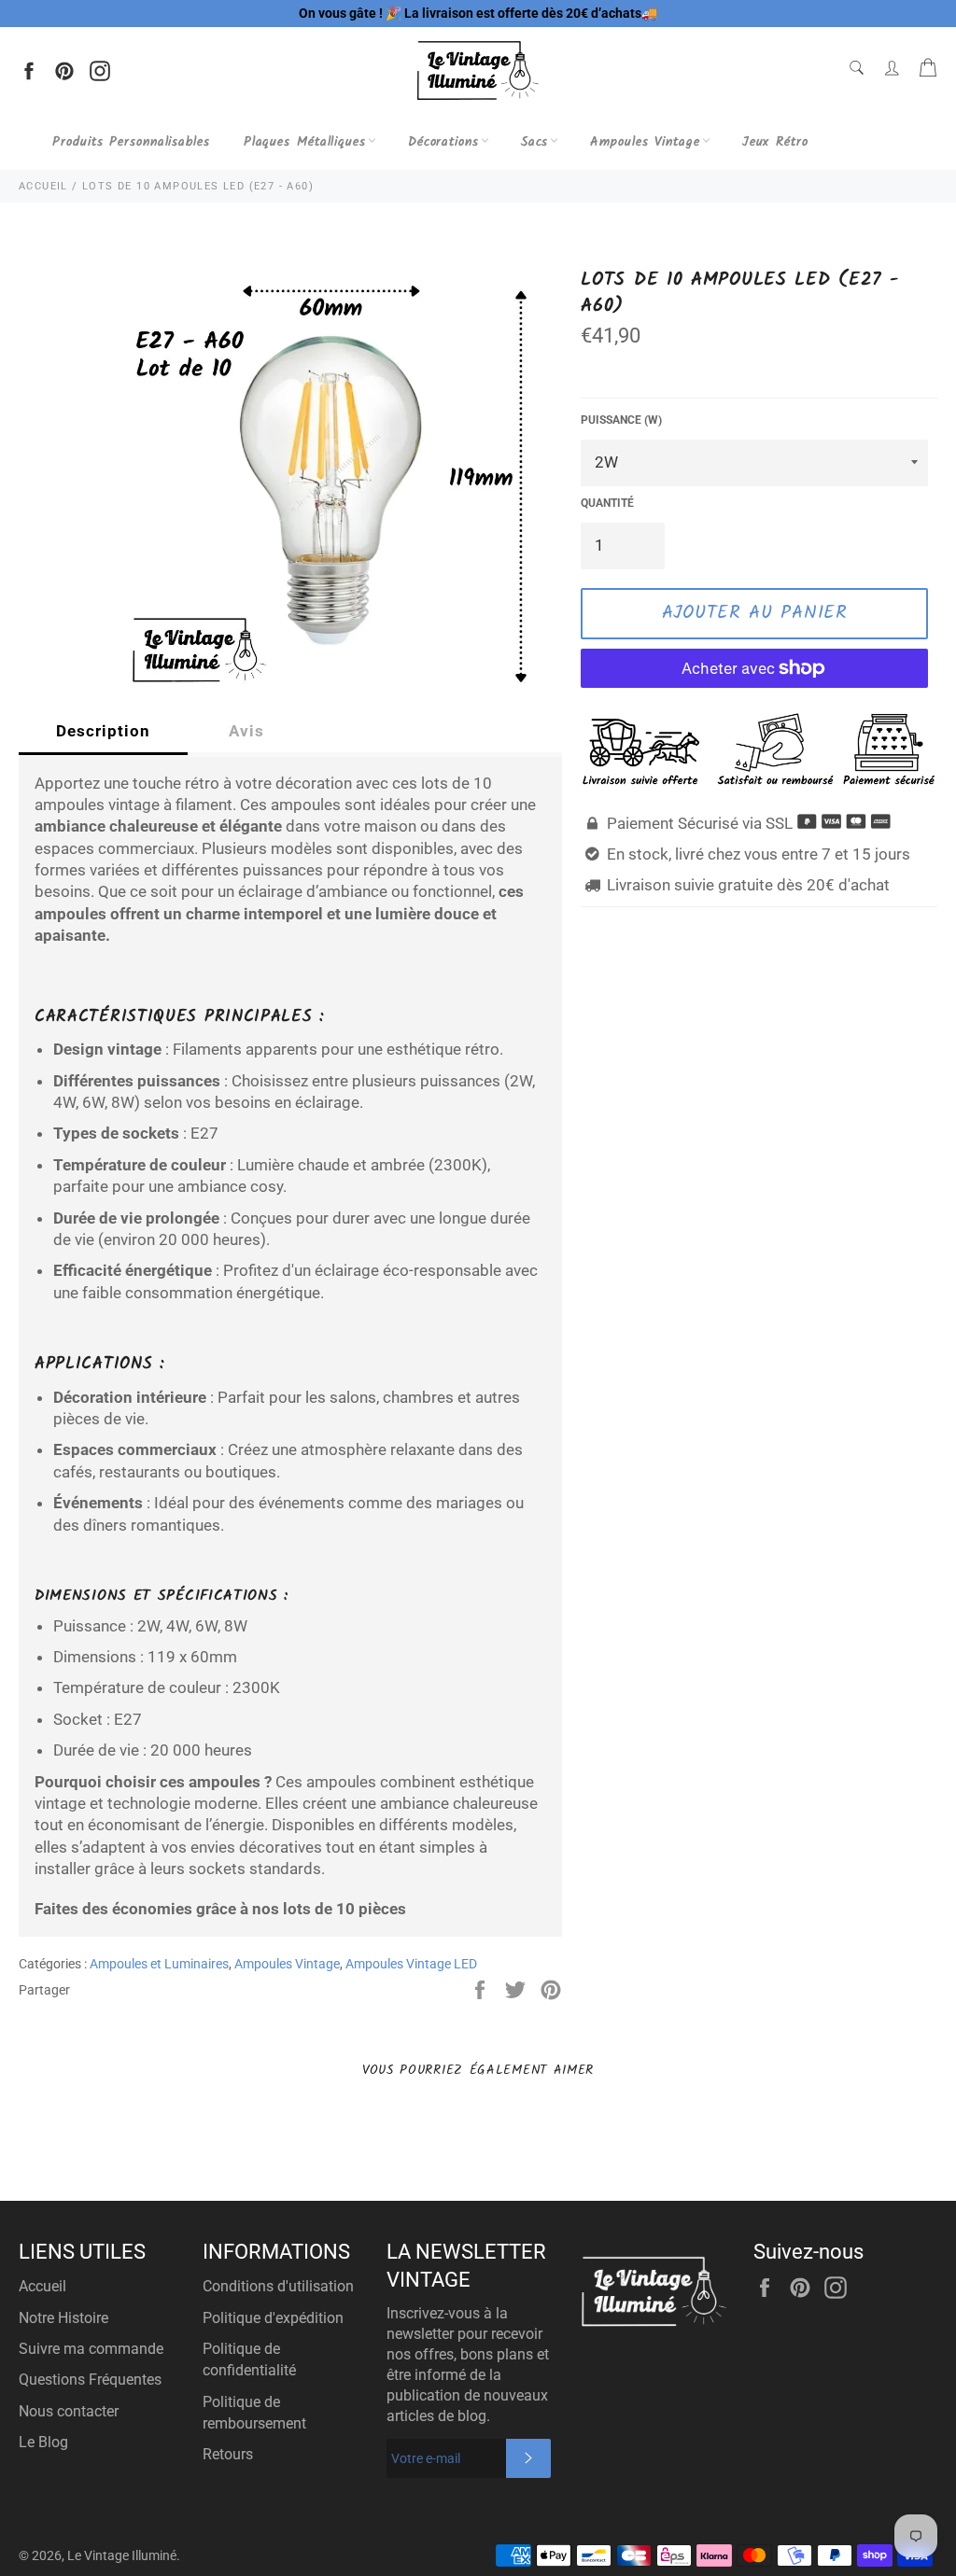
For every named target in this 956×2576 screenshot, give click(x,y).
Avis (246, 731)
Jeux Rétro (775, 142)
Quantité (607, 503)
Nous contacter (69, 2411)
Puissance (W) (621, 420)
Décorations (443, 142)
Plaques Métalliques (305, 142)
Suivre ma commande (91, 2349)
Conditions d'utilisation (278, 2286)
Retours (228, 2454)
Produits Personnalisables (131, 142)
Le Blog (43, 2442)
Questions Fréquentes (90, 2380)
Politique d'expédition (273, 2318)
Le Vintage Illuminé (122, 2555)
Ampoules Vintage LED (411, 1964)
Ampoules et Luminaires (159, 1964)
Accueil (42, 2286)
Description (103, 731)
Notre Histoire (63, 2318)
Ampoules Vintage (645, 142)
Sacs (535, 142)
